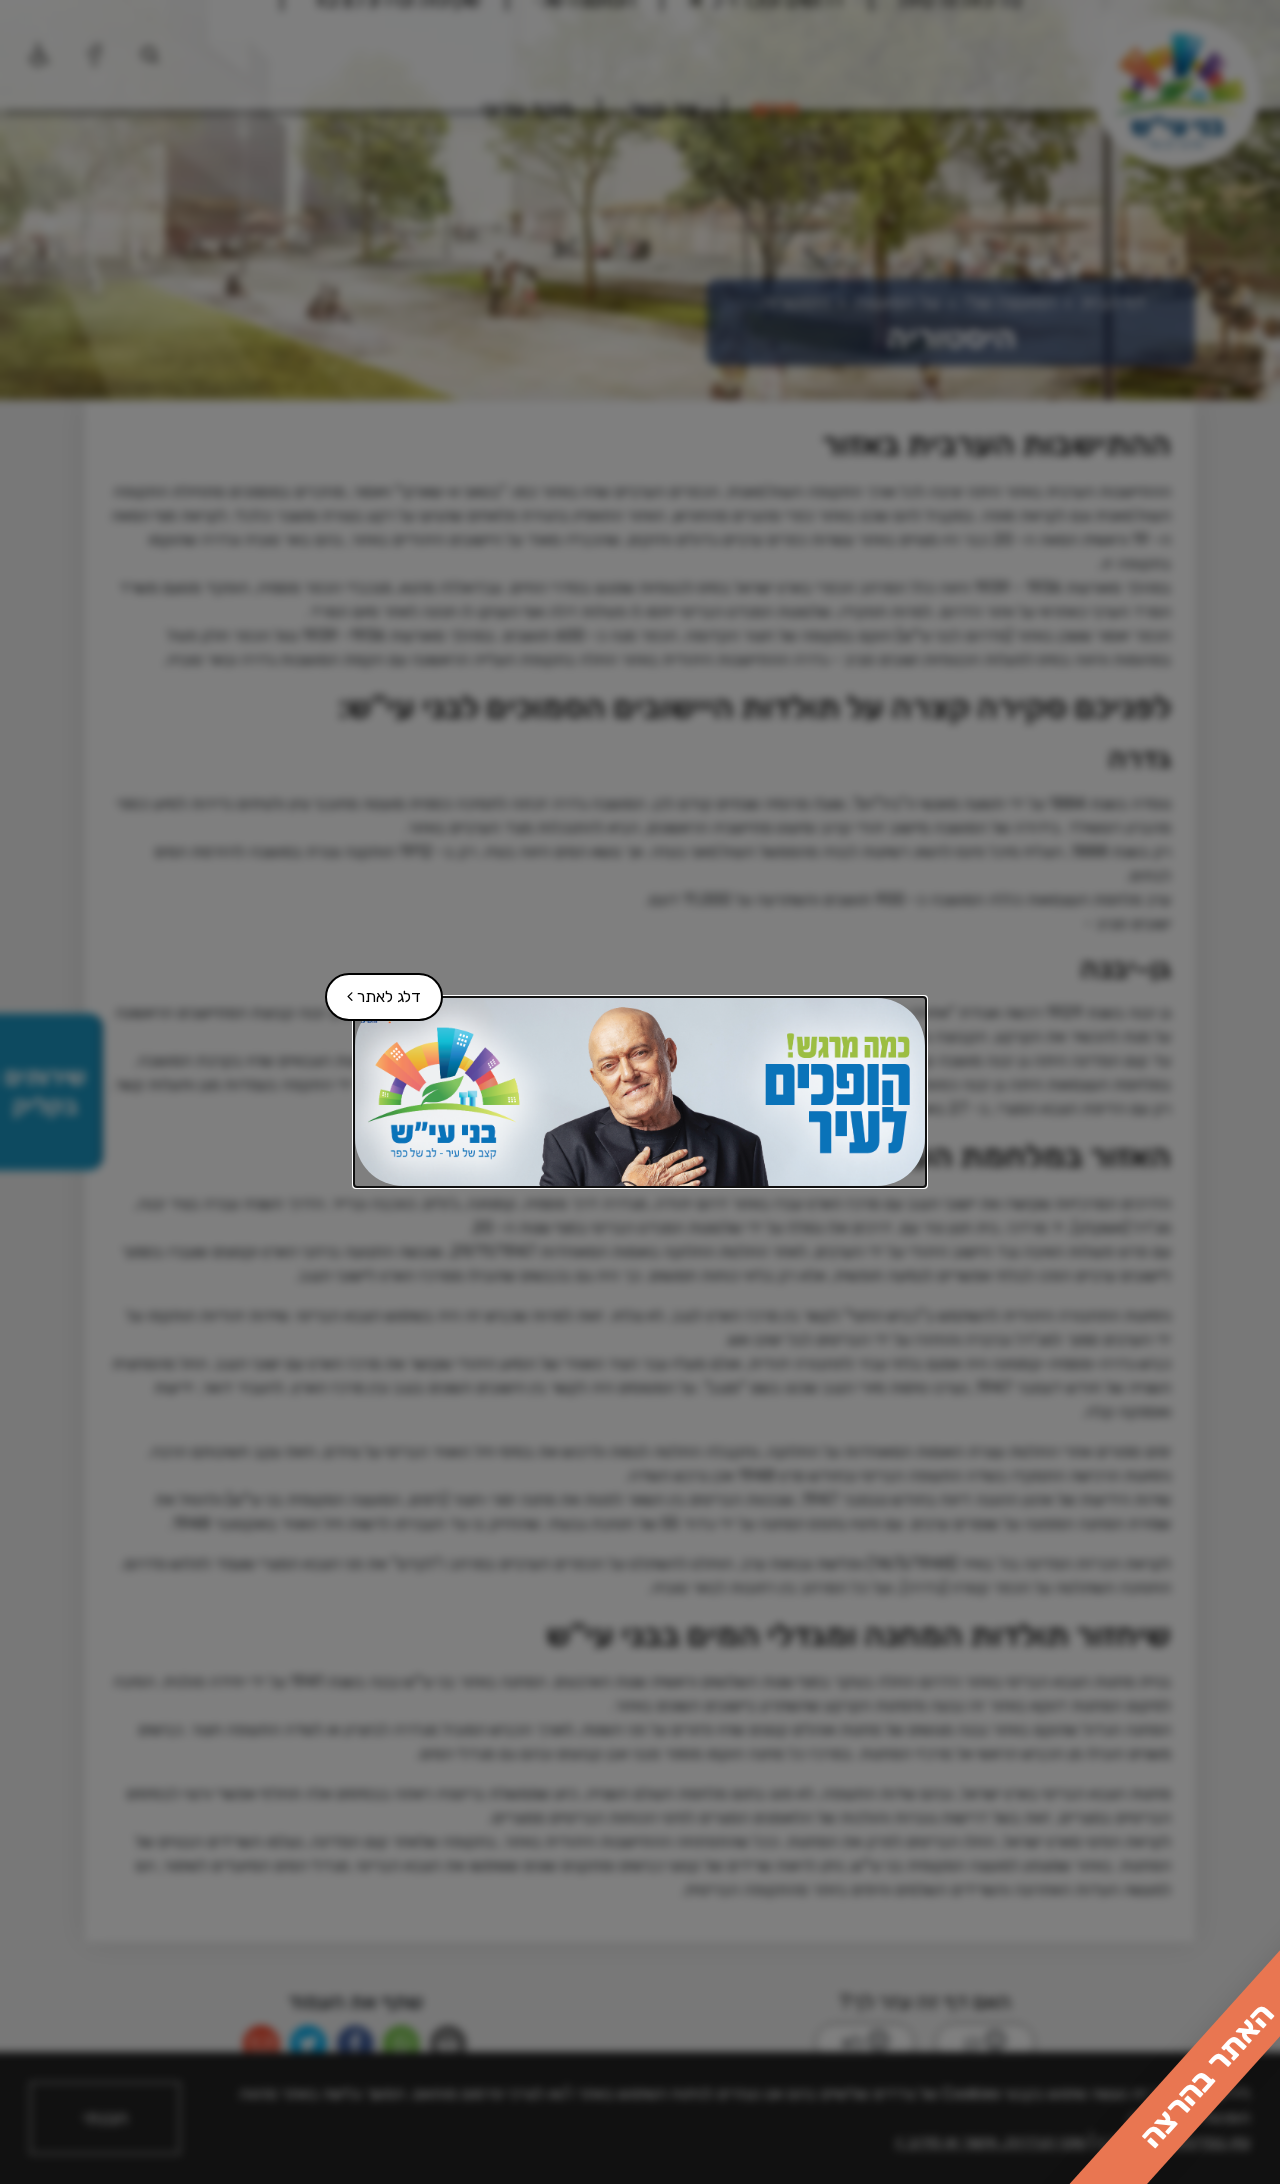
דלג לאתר (374, 989)
